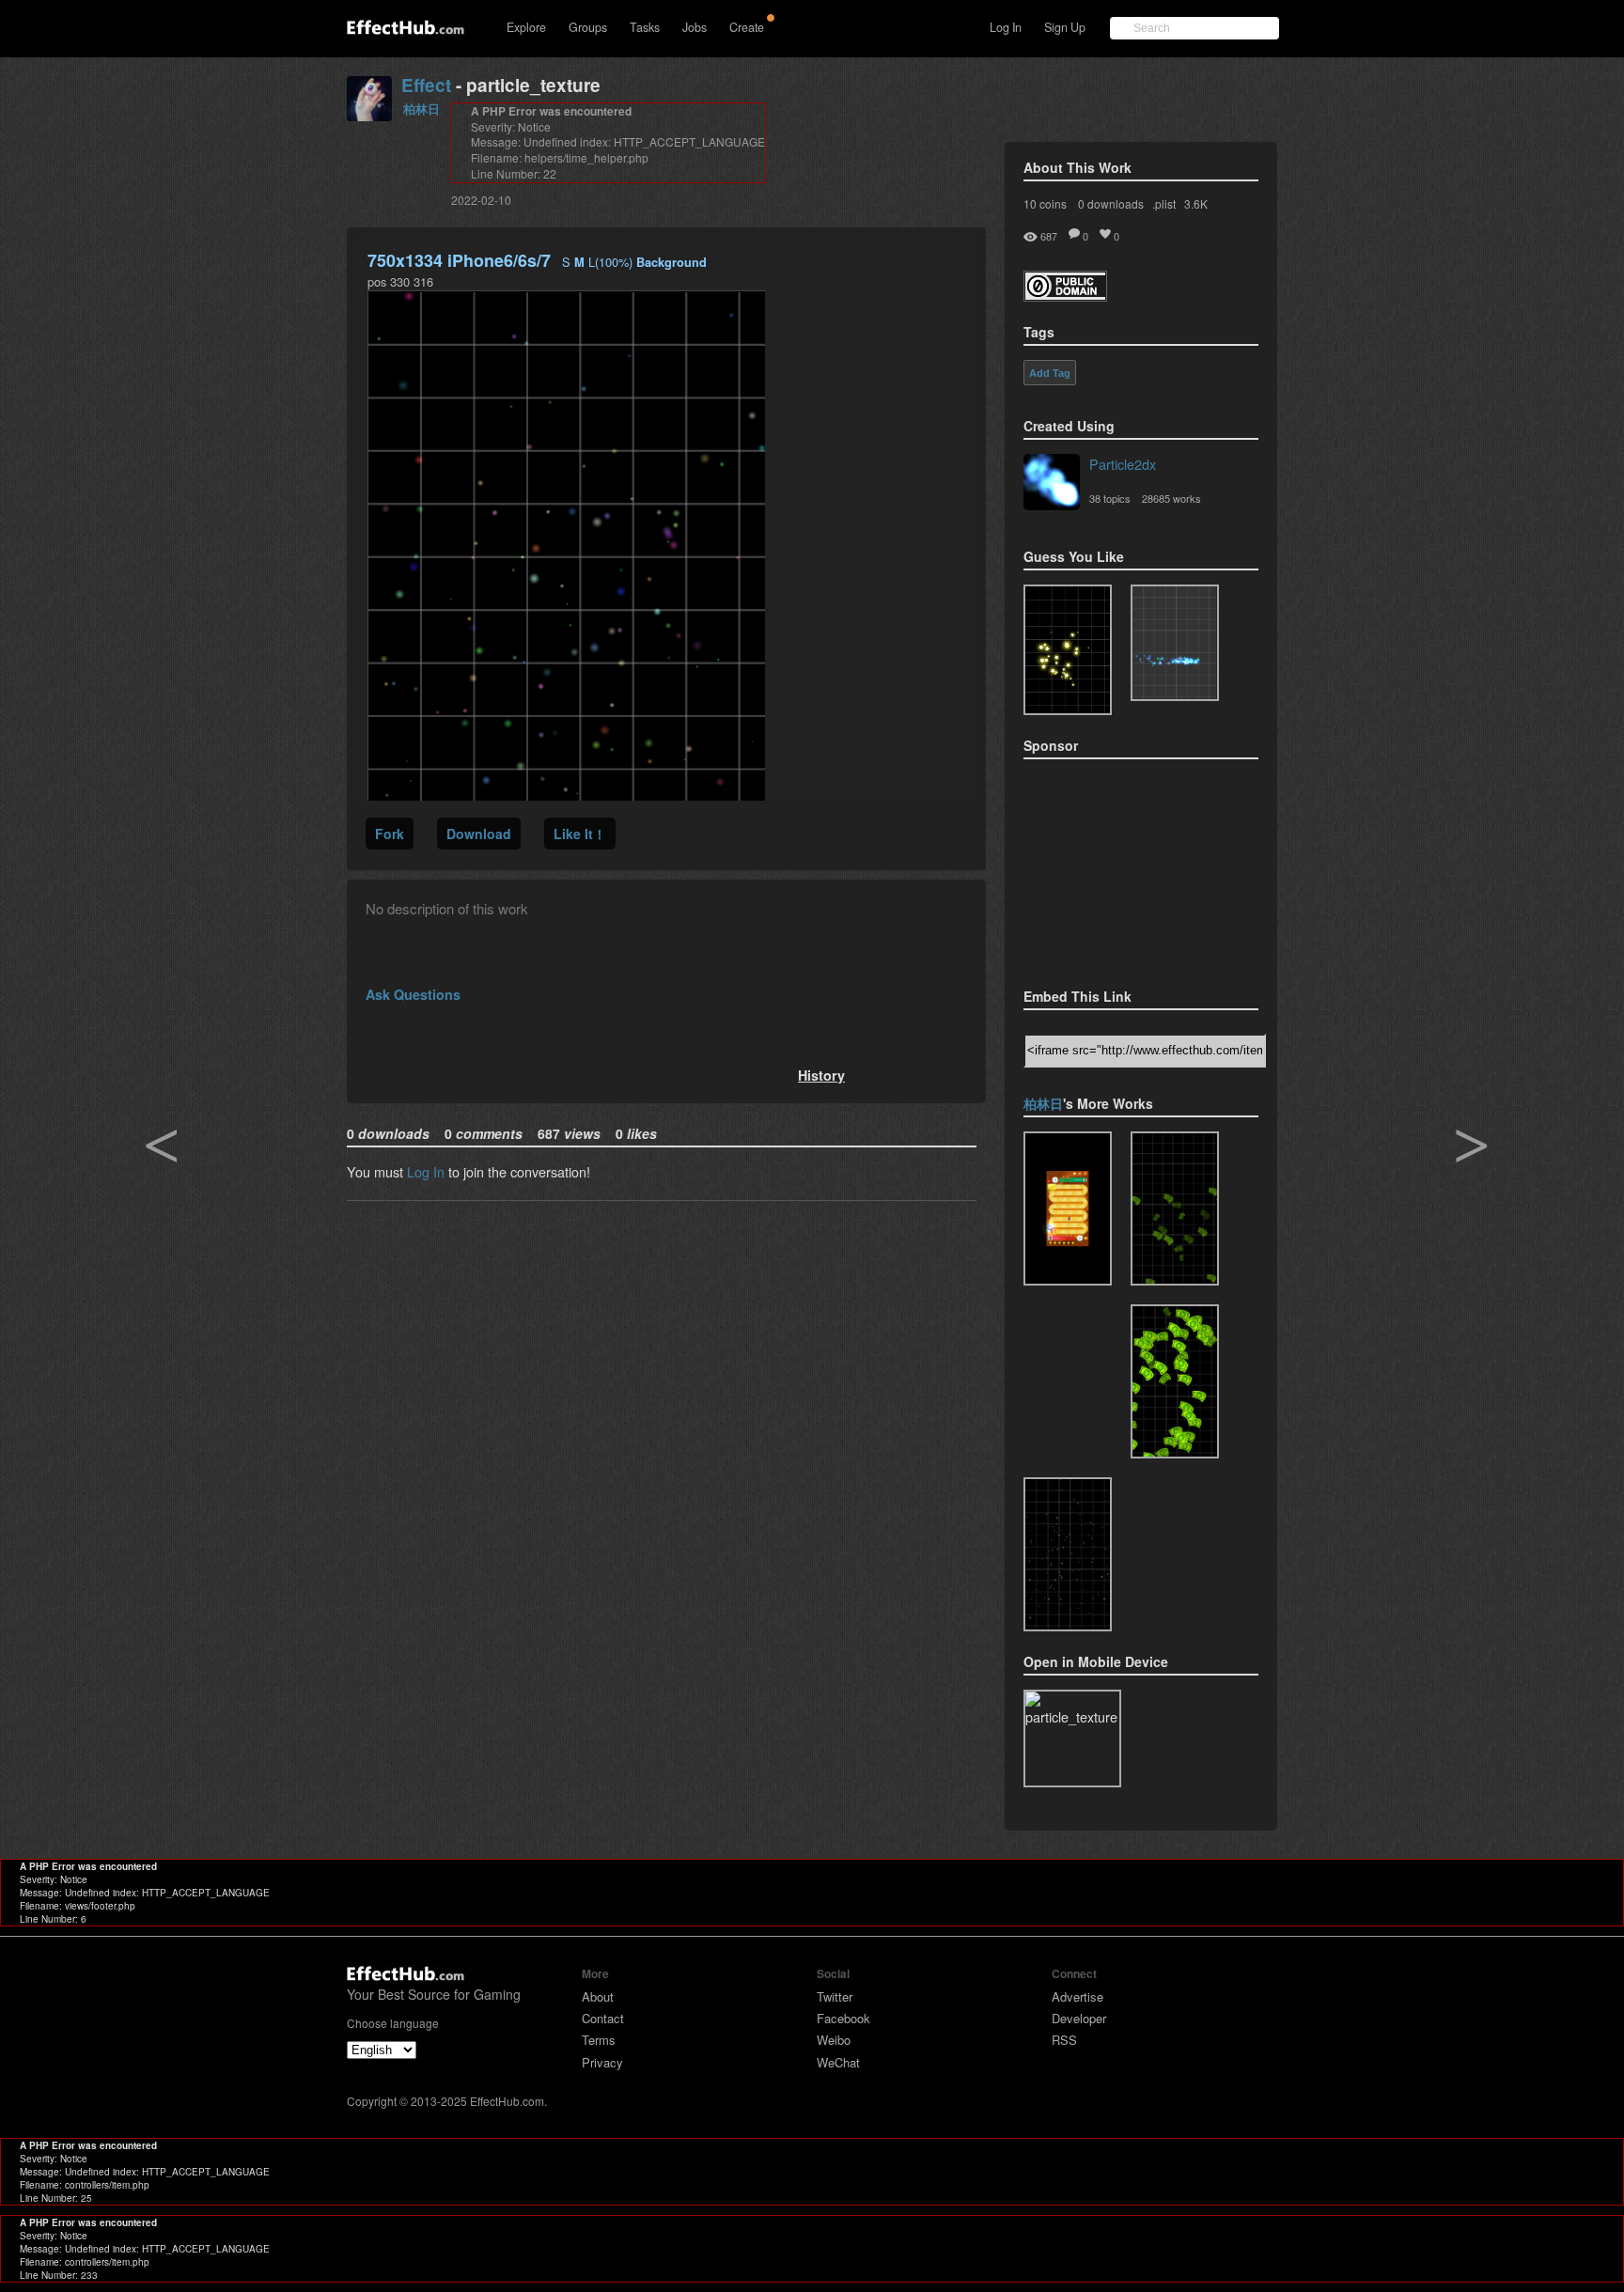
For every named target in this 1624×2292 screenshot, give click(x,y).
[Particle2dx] (1052, 484)
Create (747, 27)
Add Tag (1050, 373)
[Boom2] (1068, 650)
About (598, 1996)
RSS (1064, 2040)
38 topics (1110, 498)
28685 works (1171, 498)
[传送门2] (1068, 1208)
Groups (588, 27)
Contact (603, 2018)
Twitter (835, 1996)
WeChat (838, 2062)
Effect (426, 85)
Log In (1006, 27)
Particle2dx (1123, 464)
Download (479, 834)
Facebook (843, 2018)
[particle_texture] (1175, 643)
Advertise (1077, 1996)
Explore (526, 27)
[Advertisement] (1117, 867)
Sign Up (1065, 27)
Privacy (602, 2062)
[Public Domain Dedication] (1065, 296)
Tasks (645, 27)
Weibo (834, 2040)
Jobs (695, 27)
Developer (1079, 2018)
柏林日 (422, 109)
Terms (599, 2040)
